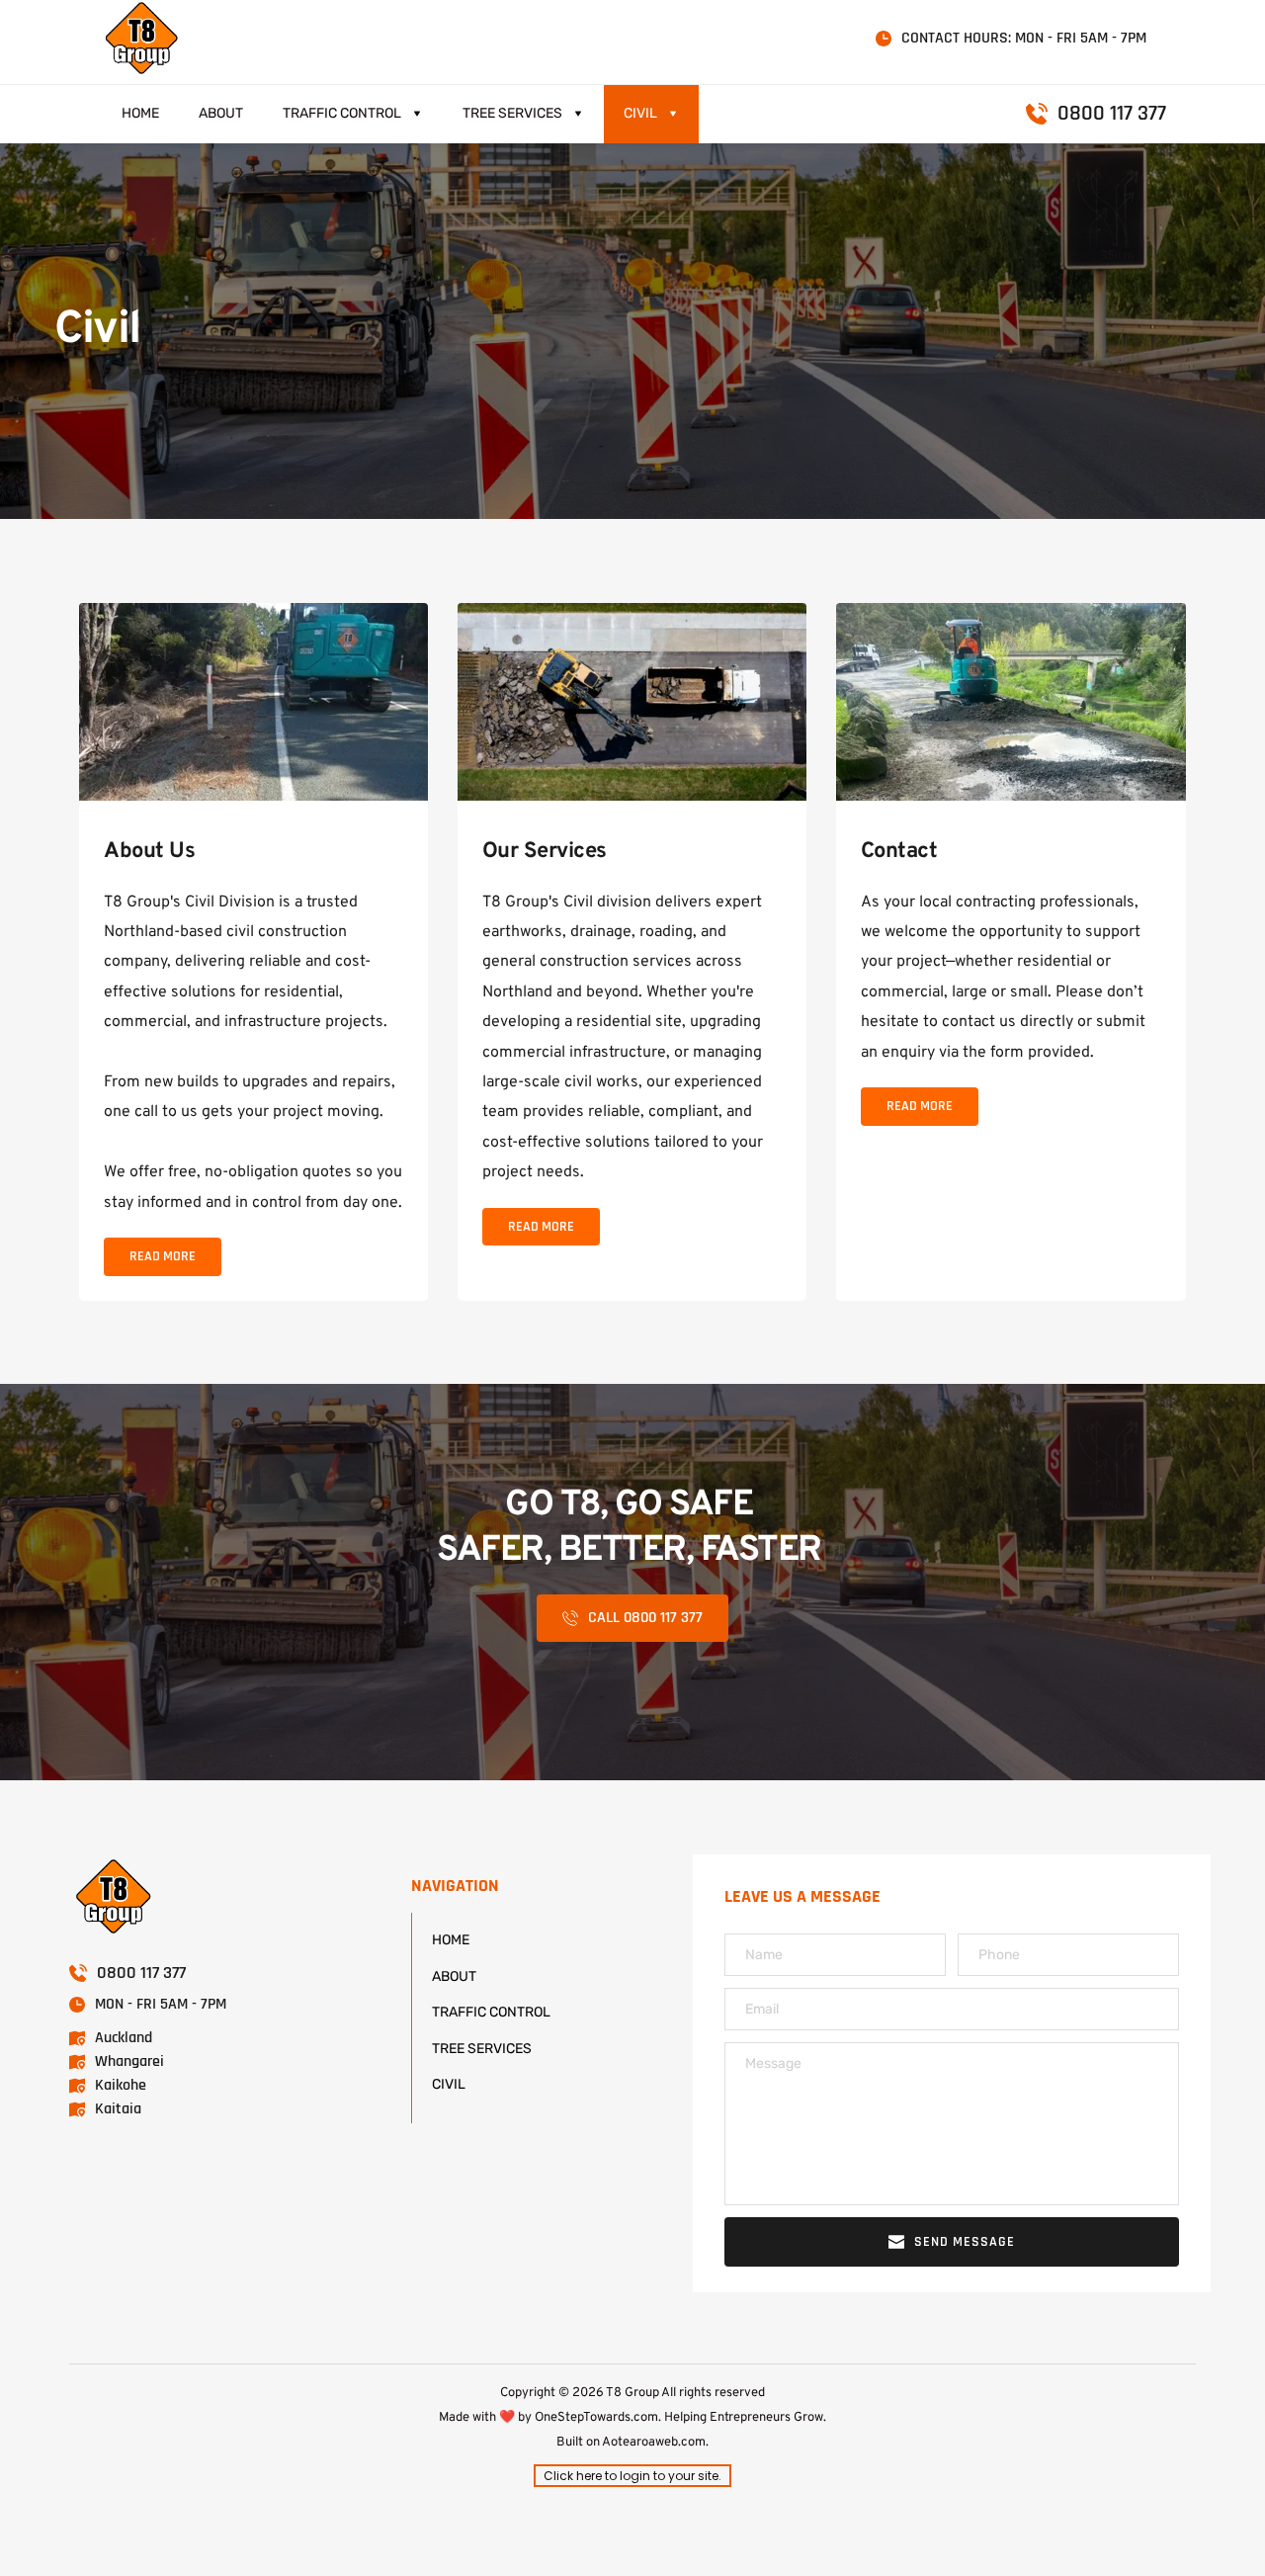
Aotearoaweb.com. (655, 2443)
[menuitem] (140, 114)
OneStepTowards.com (596, 2418)
